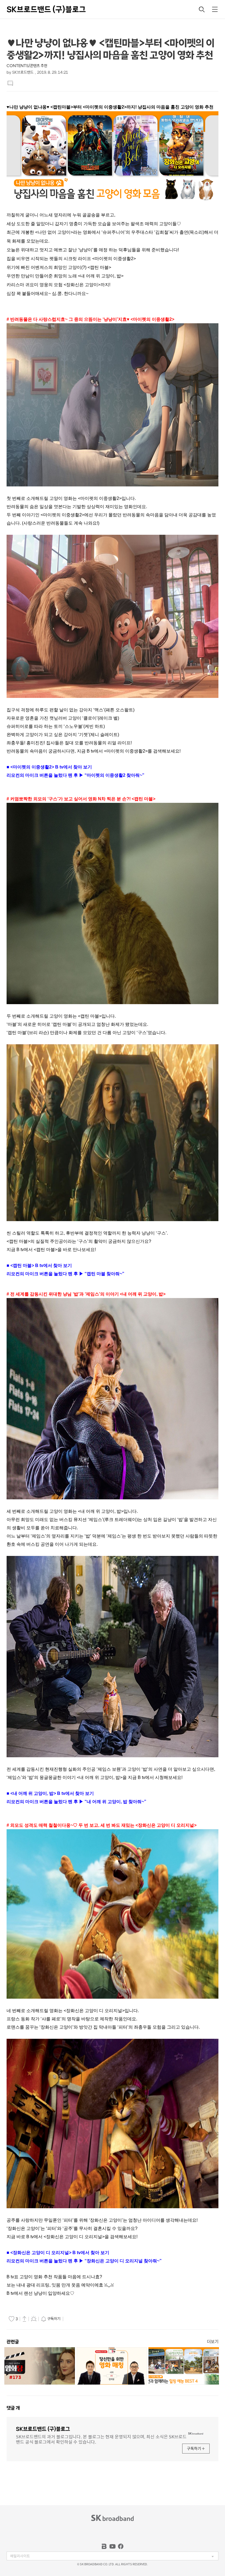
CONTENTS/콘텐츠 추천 (27, 66)
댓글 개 (13, 2408)
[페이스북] (121, 2546)
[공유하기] (24, 2319)
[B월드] (104, 2546)
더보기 (213, 2342)
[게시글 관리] (34, 2319)
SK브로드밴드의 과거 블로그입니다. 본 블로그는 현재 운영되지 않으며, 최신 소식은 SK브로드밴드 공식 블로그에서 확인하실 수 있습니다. (101, 2439)
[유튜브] (113, 2546)
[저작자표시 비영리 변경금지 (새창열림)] (72, 2319)
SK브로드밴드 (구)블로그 (46, 9)
